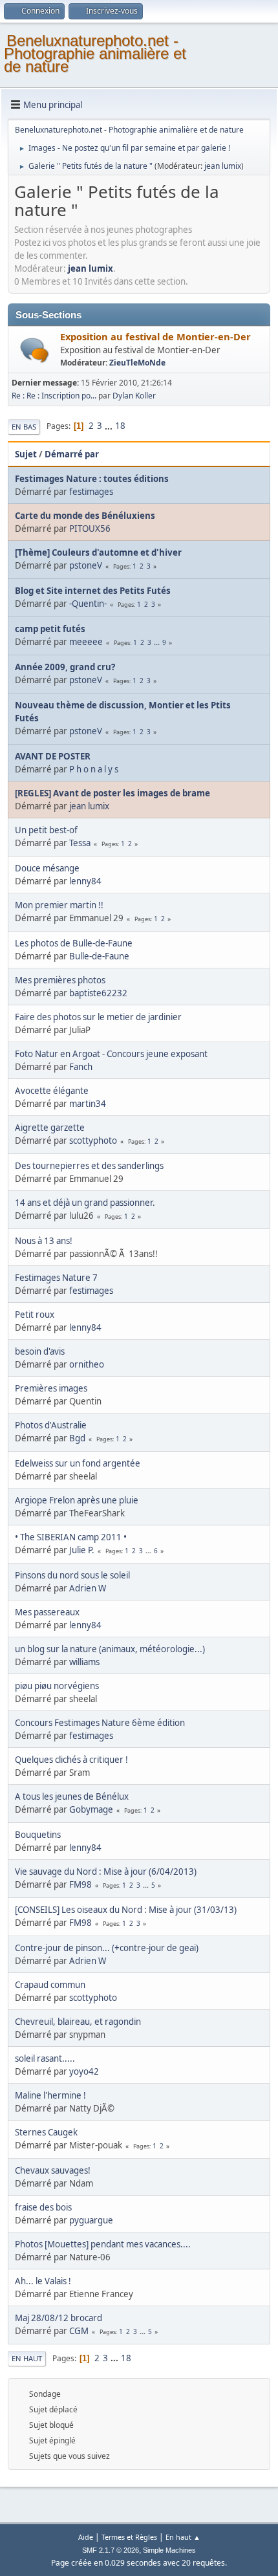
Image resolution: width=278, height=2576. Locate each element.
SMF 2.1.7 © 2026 (111, 2550)
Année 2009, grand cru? (65, 667)
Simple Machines (169, 2550)
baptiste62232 (98, 993)
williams (84, 1662)
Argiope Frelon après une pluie (77, 1500)
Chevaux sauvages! (53, 2170)
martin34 (88, 1104)
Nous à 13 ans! (44, 1241)
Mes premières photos (60, 980)
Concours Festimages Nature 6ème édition (100, 1723)
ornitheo (87, 1364)
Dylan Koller (134, 396)
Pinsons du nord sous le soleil (72, 1575)
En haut (27, 2358)
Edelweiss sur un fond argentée (78, 1463)
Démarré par (72, 454)
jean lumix (223, 166)
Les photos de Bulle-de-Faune (74, 943)
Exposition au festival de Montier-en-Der (155, 336)
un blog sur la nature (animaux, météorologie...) (110, 1649)
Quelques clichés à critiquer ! (71, 1760)
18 (120, 426)
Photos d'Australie (51, 1425)
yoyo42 (84, 2071)
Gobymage (91, 1809)
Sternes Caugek (46, 2132)
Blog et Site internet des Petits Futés (93, 591)
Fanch (81, 1067)
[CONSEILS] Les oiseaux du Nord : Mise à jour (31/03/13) (126, 1910)
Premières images (51, 1388)
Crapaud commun (50, 1985)
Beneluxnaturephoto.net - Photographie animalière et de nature (95, 53)
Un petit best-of (46, 830)
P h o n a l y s (94, 769)
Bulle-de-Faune (99, 956)
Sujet (26, 454)
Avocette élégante (52, 1091)
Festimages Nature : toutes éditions (92, 479)
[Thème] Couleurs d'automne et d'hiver (98, 552)
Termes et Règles (129, 2537)
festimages (91, 492)
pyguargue (91, 2220)
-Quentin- (88, 604)
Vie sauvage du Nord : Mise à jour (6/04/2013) (106, 1872)
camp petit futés (50, 629)
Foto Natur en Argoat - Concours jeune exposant (111, 1054)
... (110, 426)
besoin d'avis (40, 1351)
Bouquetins (38, 1835)
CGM (79, 2331)
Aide (86, 2537)
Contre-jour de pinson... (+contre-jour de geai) (107, 1948)
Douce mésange (47, 868)
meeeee (86, 642)
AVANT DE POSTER (53, 756)
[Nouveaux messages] (35, 350)
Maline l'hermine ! (50, 2095)
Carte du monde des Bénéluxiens (85, 516)
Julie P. (82, 1550)
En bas (24, 427)
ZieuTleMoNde (137, 363)
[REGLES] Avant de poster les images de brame (112, 793)
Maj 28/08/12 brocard (59, 2318)
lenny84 (85, 881)
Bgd (77, 1438)
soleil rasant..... (45, 2058)
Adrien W (88, 1588)
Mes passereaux (47, 1612)
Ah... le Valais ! (43, 2281)
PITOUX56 (90, 529)
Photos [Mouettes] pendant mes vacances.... (103, 2244)
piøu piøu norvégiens (57, 1686)
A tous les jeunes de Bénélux (72, 1796)
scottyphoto (93, 1141)
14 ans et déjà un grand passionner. (85, 1203)
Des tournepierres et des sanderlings (89, 1166)
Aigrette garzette (50, 1128)
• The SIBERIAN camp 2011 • (71, 1537)
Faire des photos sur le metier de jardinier (98, 1017)
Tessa (80, 843)
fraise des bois (43, 2207)
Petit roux (35, 1315)
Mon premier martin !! (59, 905)
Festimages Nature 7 (56, 1278)
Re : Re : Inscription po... (54, 396)
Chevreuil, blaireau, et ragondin (78, 2022)
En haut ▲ (183, 2537)
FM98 (80, 1884)
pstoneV (86, 565)
